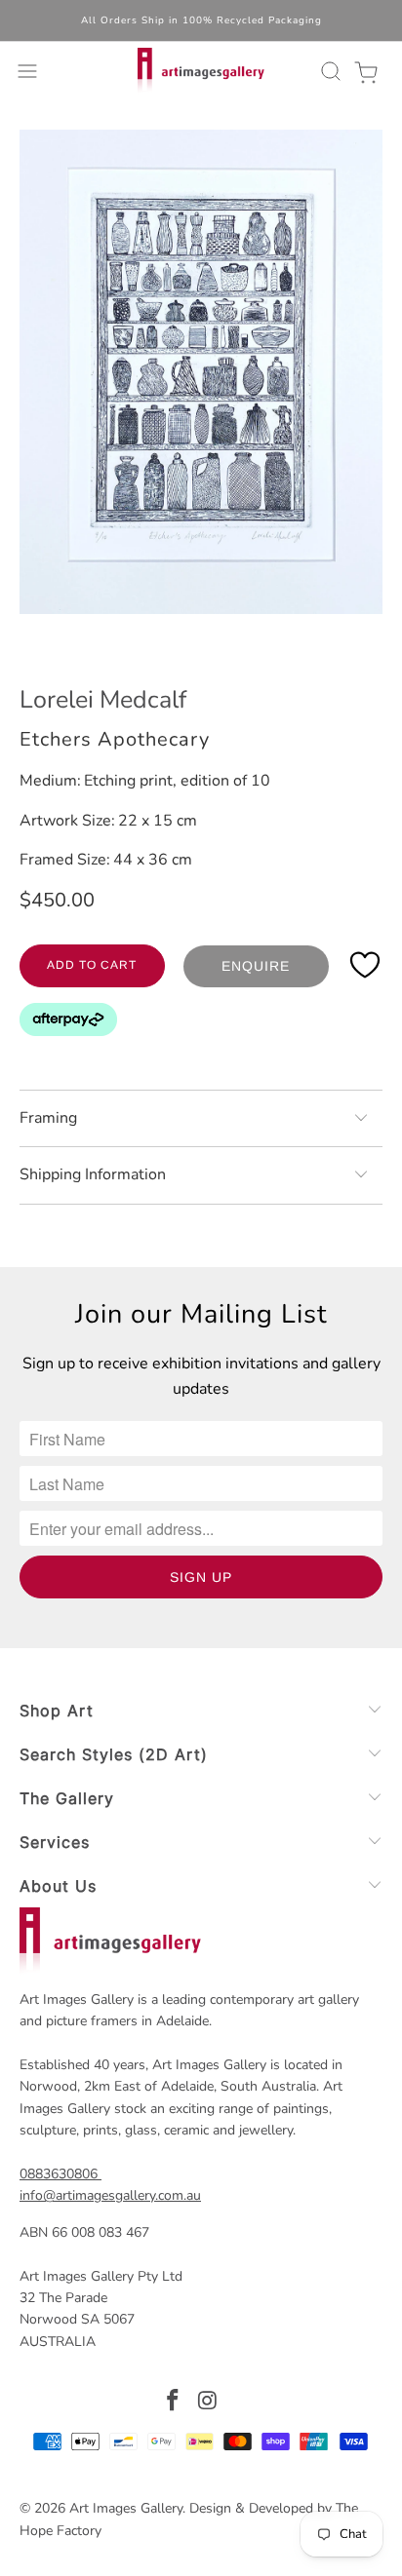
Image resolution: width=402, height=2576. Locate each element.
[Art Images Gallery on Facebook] (173, 2403)
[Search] (328, 71)
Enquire (256, 966)
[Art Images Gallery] (201, 71)
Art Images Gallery (126, 2508)
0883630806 (59, 2174)
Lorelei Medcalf (103, 700)
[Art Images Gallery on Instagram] (208, 2403)
